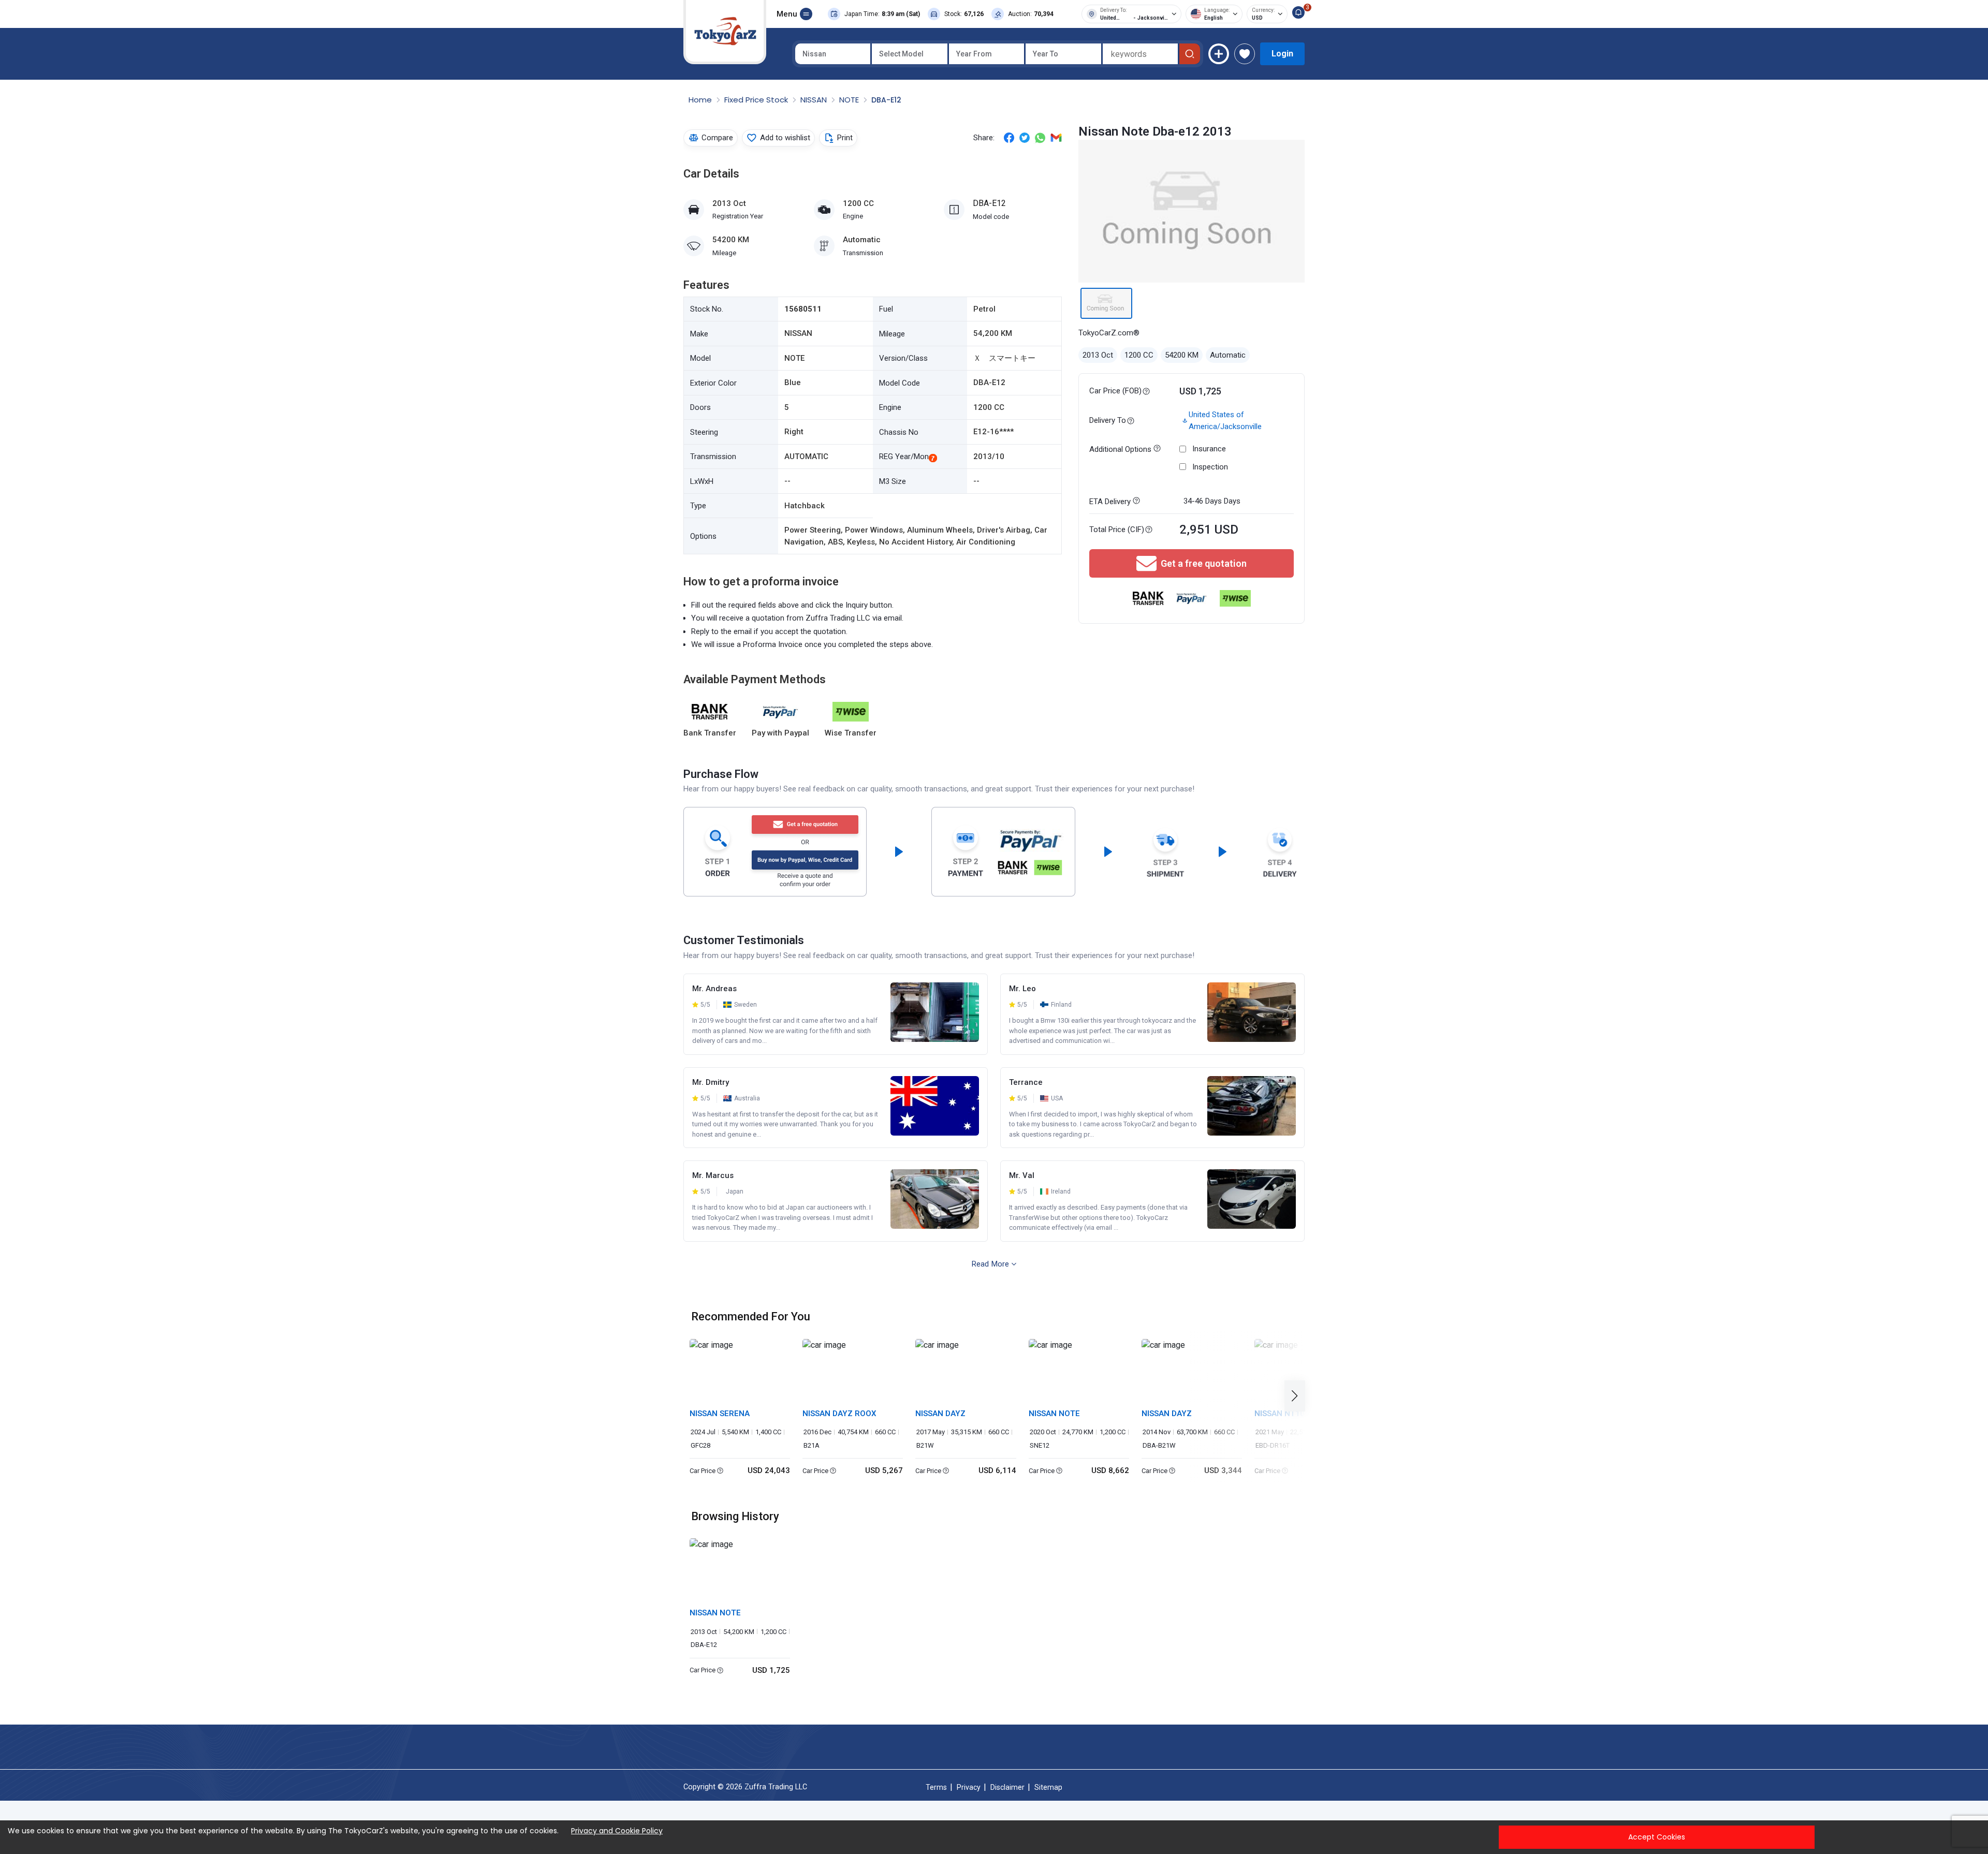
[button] (1298, 1396)
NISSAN (815, 100)
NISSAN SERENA (720, 1414)
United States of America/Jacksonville (1225, 421)
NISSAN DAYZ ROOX (839, 1414)
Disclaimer (1007, 1787)
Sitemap (1048, 1787)
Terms (936, 1787)
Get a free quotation (1204, 563)
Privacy (969, 1787)
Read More (990, 1264)
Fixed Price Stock (757, 100)
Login (1282, 54)
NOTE (850, 100)
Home (701, 100)
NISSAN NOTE (1054, 1414)
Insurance (1209, 449)
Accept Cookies (1657, 1837)
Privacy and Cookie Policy (617, 1831)
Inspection (1210, 467)
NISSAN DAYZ (940, 1414)
